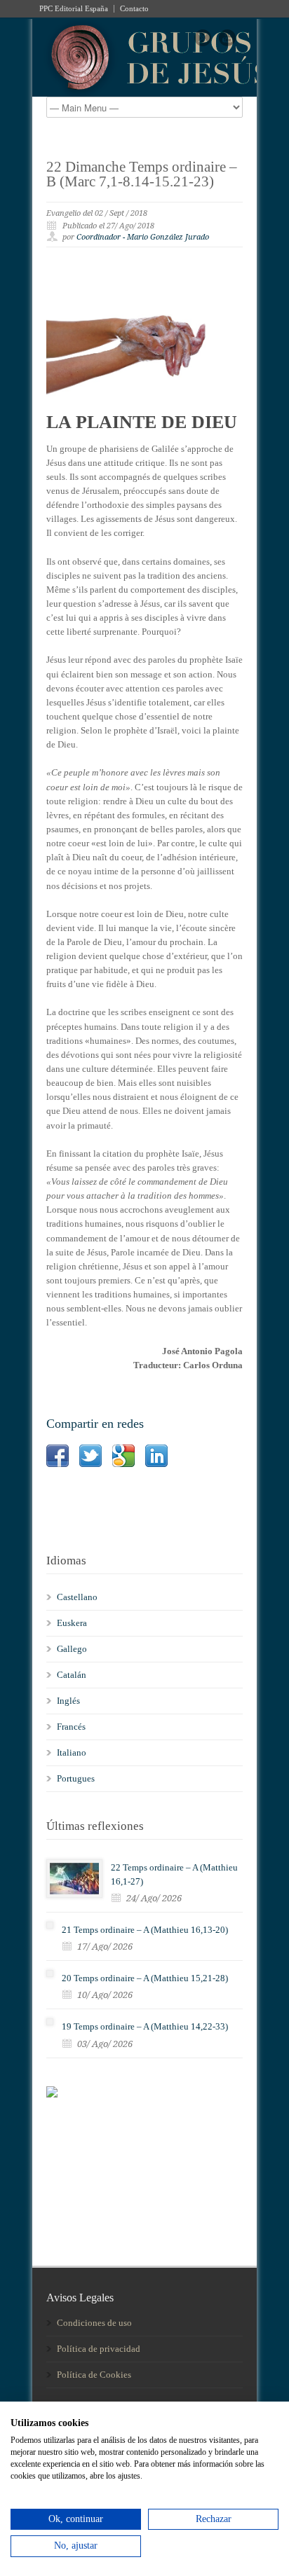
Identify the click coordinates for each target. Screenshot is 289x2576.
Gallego (72, 1649)
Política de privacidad (99, 2349)
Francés (71, 1727)
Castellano (77, 1597)
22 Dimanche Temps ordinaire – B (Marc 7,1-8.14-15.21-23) (142, 174)
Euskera (72, 1623)
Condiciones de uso (94, 2323)
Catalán (72, 1675)
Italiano (72, 1752)
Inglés (68, 1701)
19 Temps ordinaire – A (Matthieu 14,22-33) (145, 2026)
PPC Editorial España (74, 9)
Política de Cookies (94, 2375)
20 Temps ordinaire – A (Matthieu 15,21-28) (145, 1978)
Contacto (134, 9)
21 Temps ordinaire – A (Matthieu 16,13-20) (145, 1930)
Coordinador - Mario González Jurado (143, 237)
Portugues (76, 1778)
